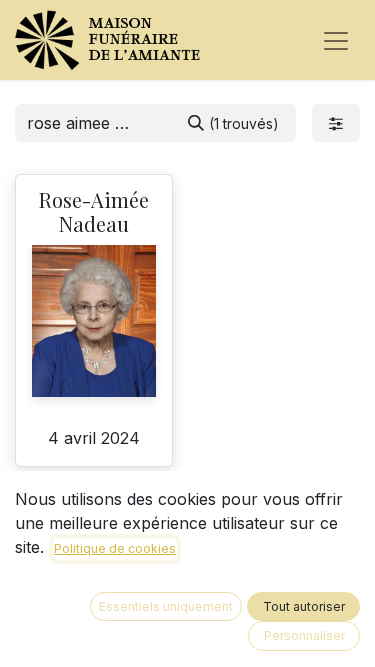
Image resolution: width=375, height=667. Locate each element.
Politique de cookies (115, 548)
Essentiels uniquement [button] (166, 606)
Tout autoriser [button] (304, 606)
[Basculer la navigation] (336, 40)
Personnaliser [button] (304, 635)
